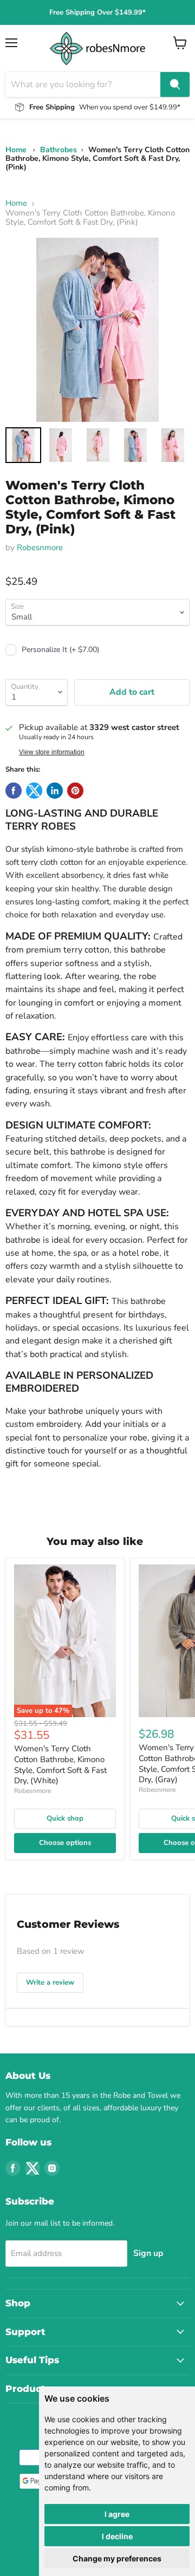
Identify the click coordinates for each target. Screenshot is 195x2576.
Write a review (50, 1982)
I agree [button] (117, 2514)
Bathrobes (58, 150)
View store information (52, 752)
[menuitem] (23, 445)
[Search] (175, 84)
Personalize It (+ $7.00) (60, 650)
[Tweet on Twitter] (34, 791)
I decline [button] (117, 2536)
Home (16, 150)
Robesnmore (40, 547)
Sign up (148, 2253)
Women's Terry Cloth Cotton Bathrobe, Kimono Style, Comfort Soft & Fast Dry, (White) (60, 1765)
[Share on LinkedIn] (55, 791)
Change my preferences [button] (117, 2558)
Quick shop (65, 1818)
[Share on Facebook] (14, 791)
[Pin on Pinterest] (75, 791)
